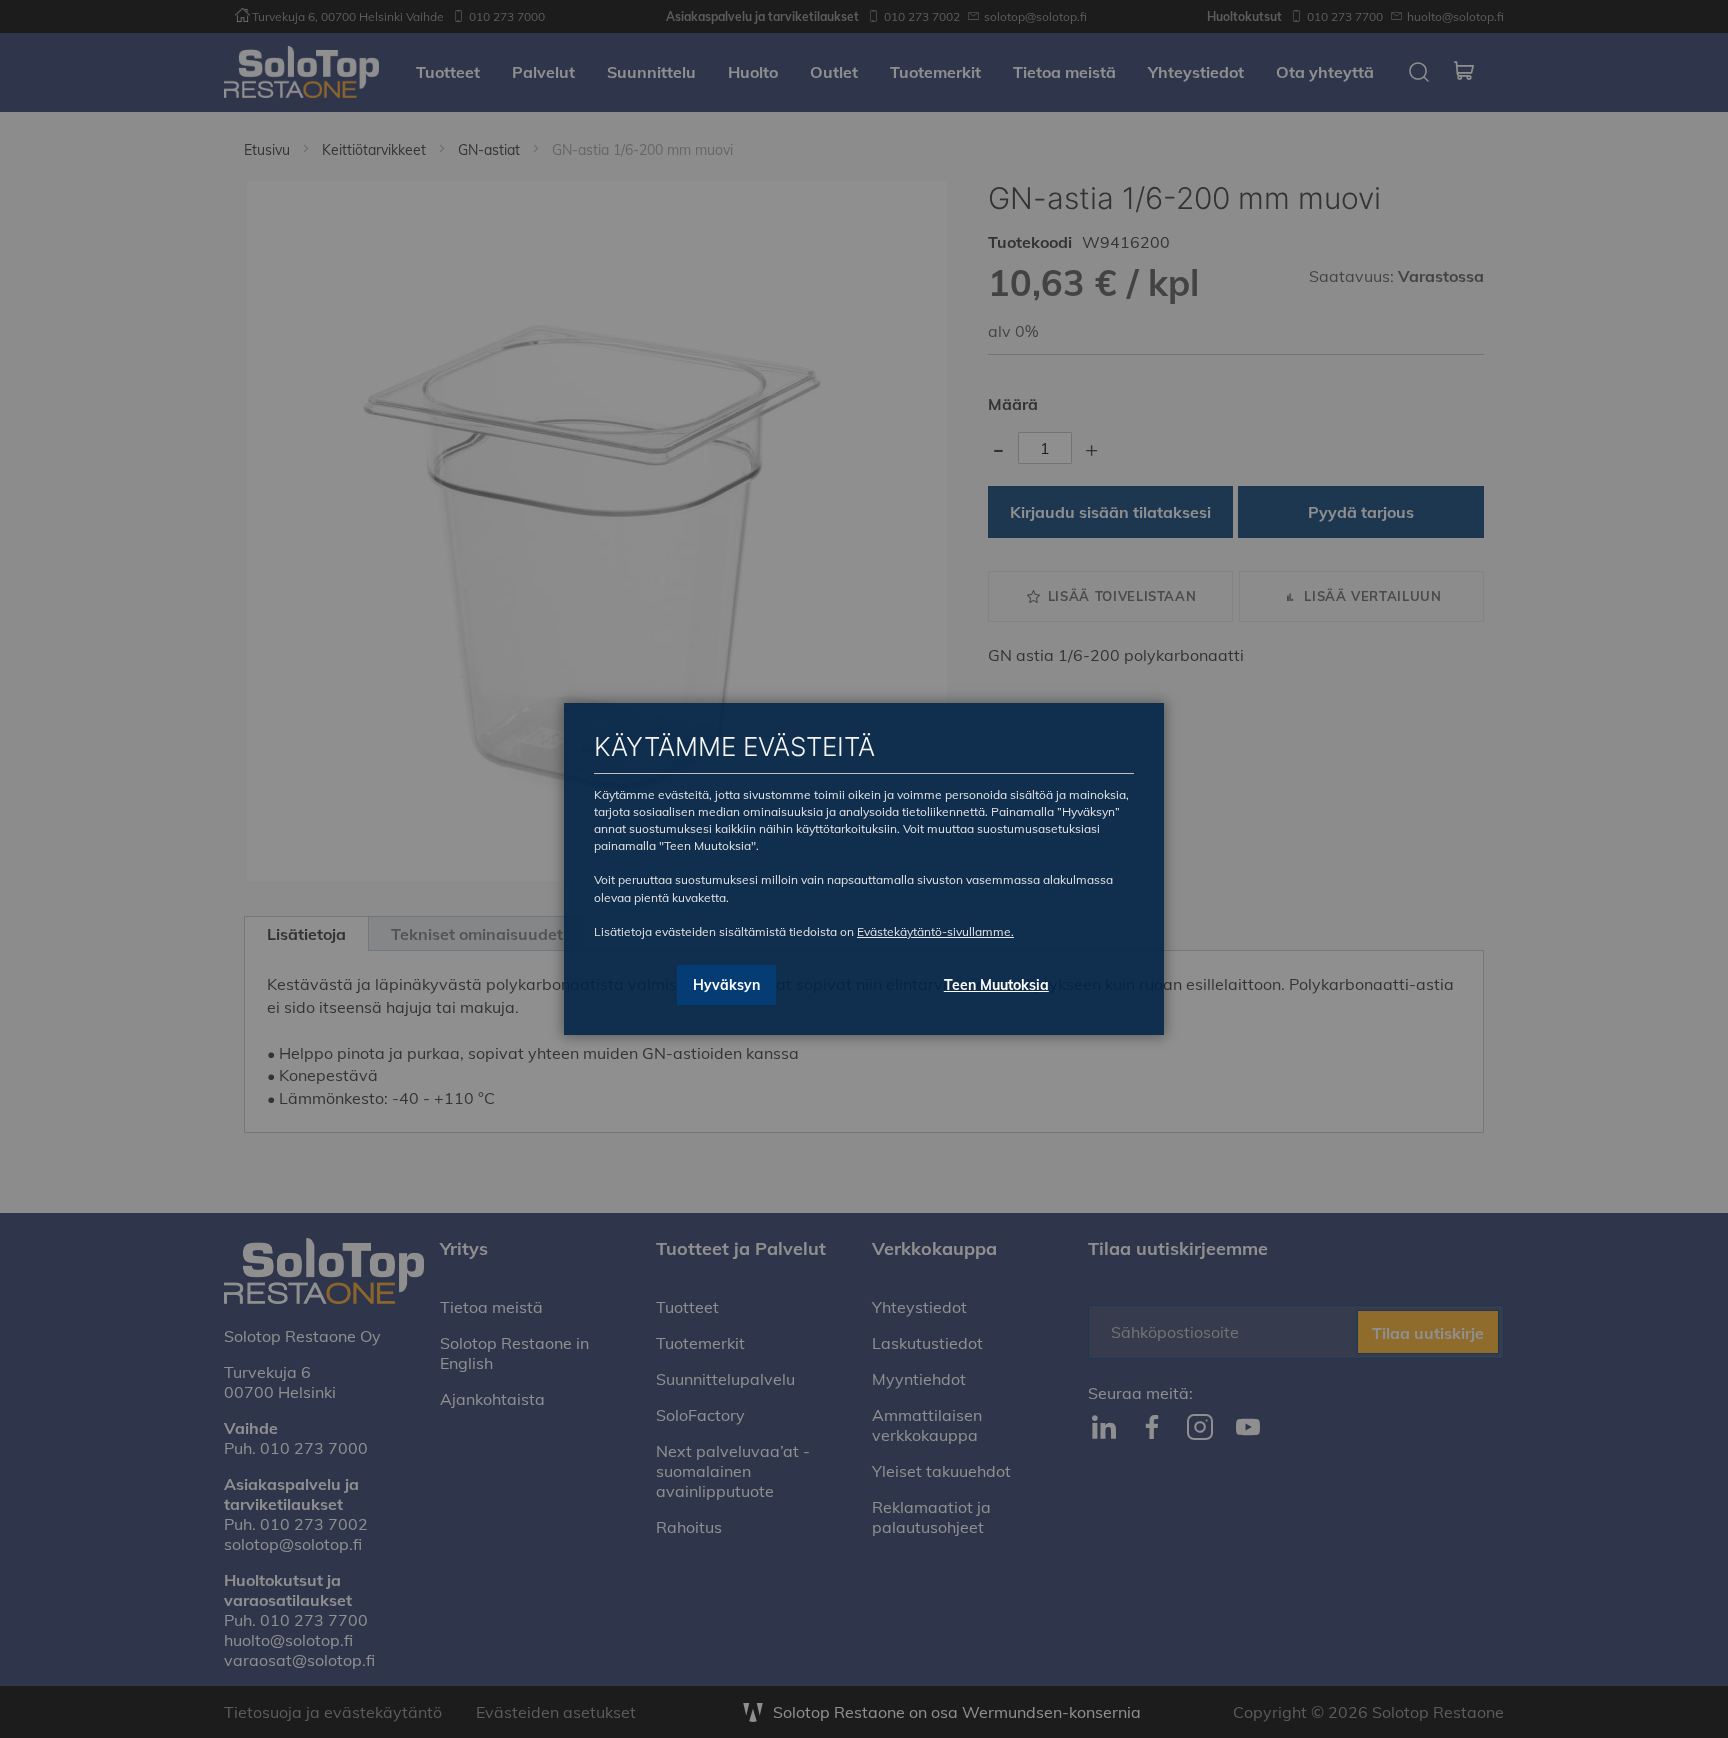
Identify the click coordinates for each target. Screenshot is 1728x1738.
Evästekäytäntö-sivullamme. (935, 931)
